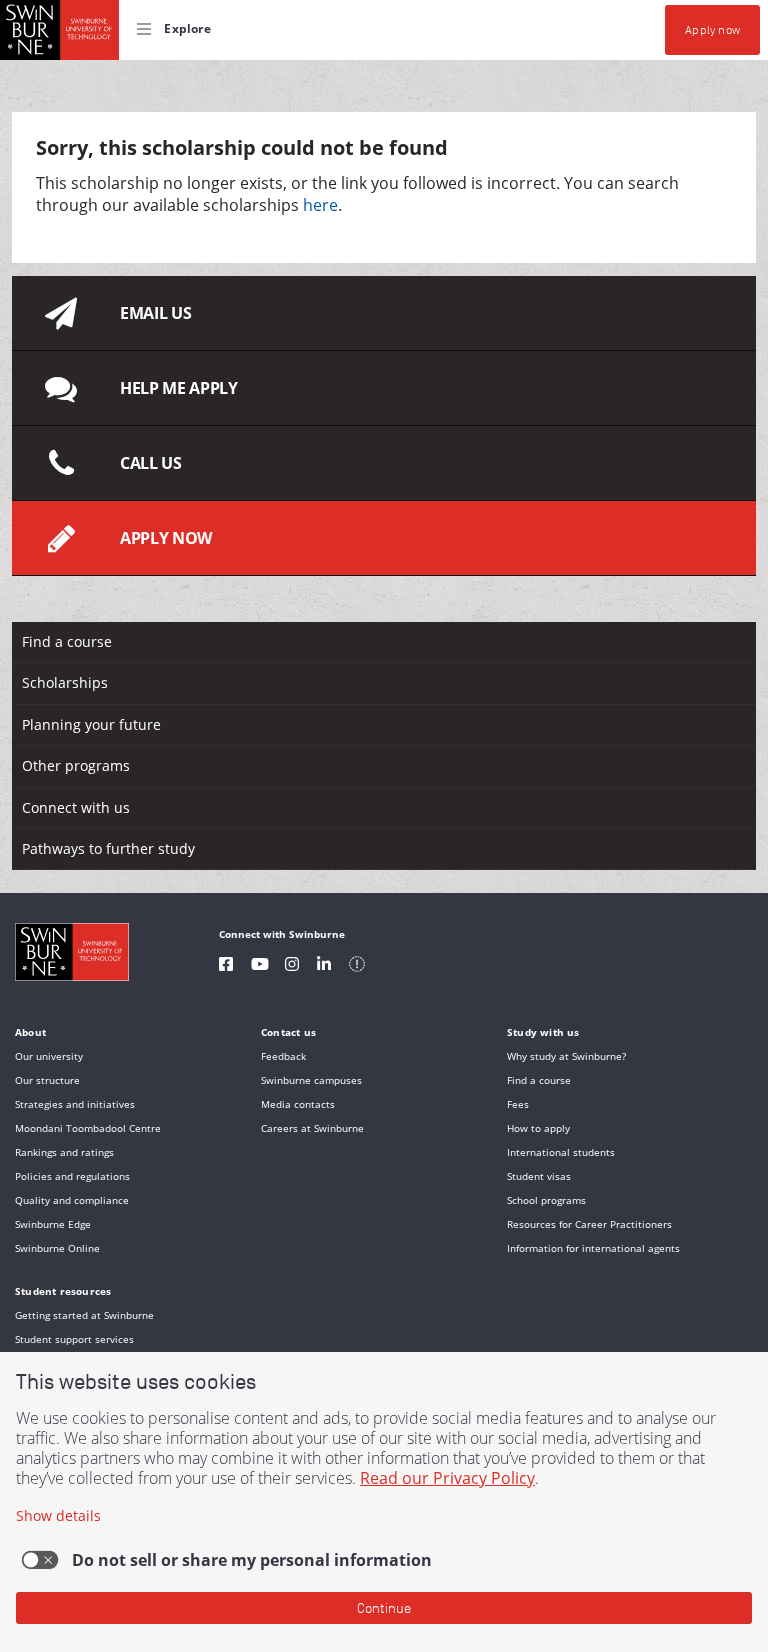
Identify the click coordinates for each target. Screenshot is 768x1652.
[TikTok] (357, 966)
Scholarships (65, 682)
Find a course (67, 641)
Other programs (76, 765)
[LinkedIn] (324, 966)
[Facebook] (226, 966)
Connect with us (76, 807)
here (320, 205)
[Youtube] (260, 966)
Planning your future (91, 724)
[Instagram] (292, 966)
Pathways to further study (108, 848)
